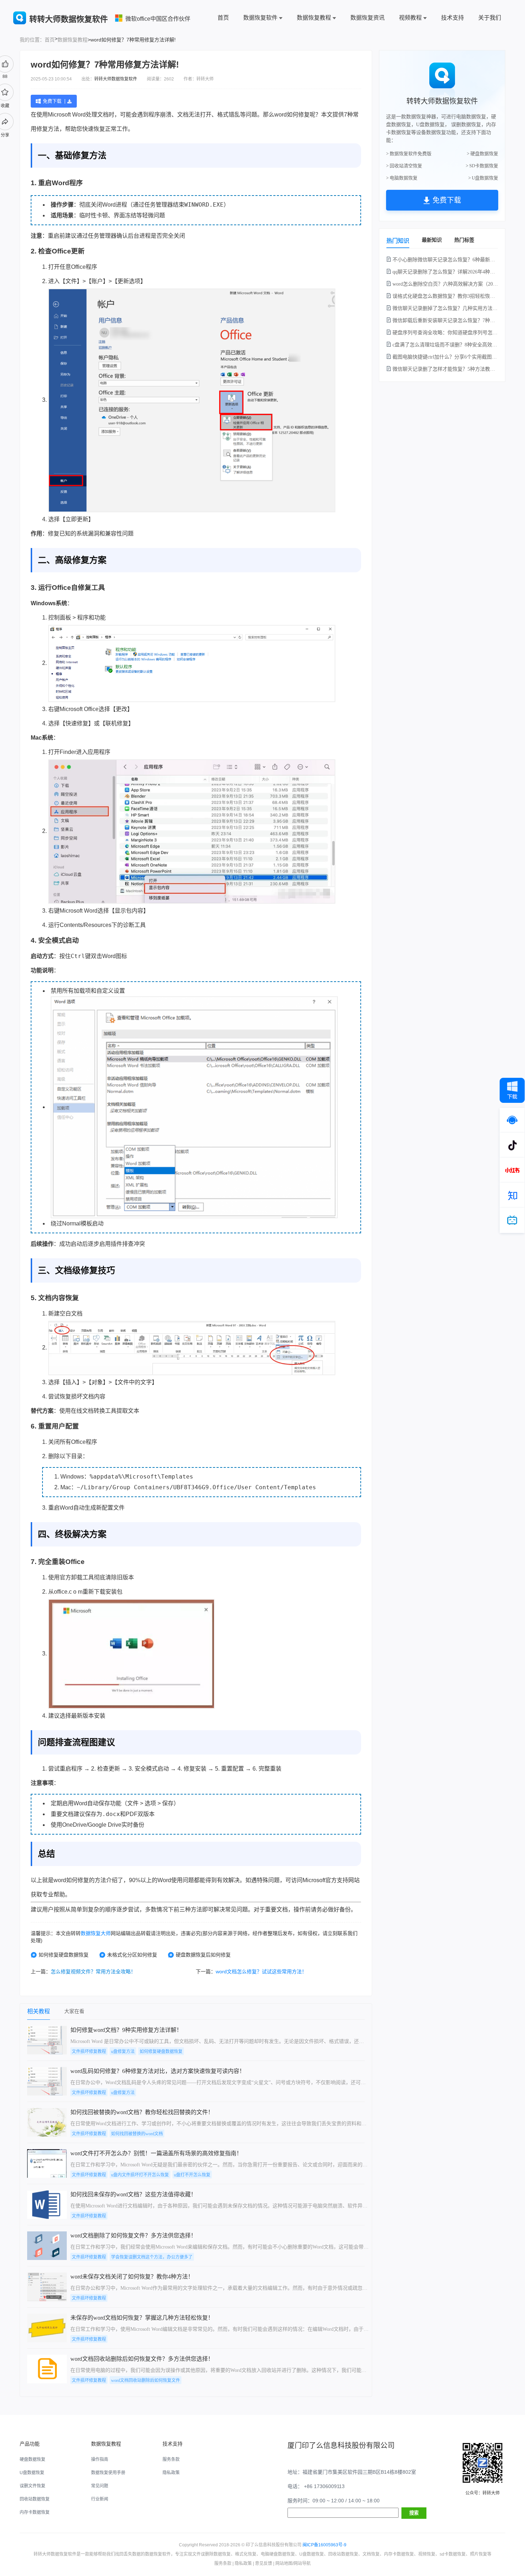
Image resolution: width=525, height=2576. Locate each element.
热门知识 (398, 241)
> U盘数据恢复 (483, 178)
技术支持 (452, 18)
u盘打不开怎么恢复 (192, 2175)
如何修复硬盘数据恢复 (64, 1955)
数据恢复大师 (96, 1933)
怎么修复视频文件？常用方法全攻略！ (93, 1972)
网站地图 (284, 2563)
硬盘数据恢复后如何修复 (203, 1955)
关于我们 (490, 18)
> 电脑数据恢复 (402, 178)
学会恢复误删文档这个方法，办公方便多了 (152, 2257)
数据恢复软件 (260, 18)
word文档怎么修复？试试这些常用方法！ (261, 1972)
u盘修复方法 (123, 2052)
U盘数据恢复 (32, 2473)
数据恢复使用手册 (108, 2473)
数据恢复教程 (314, 18)
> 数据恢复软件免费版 (409, 154)
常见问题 (100, 2486)
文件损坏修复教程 (89, 2052)
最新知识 (432, 240)
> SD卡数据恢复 (482, 166)
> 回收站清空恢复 (404, 166)
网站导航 (302, 2563)
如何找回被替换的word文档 (137, 2134)
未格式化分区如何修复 (132, 1955)
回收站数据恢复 (35, 2499)
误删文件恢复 (32, 2486)
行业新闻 (100, 2499)
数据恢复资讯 (367, 18)
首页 (223, 18)
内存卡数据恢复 (35, 2512)
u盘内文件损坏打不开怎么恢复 (140, 2175)
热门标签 (464, 240)
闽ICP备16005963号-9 (324, 2545)
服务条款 (171, 2459)
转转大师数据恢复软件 (116, 79)
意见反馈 (264, 2563)
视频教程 (410, 18)
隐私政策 (171, 2473)
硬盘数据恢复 (32, 2459)
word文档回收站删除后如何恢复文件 (146, 2380)
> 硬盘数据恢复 (482, 154)
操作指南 (100, 2459)
